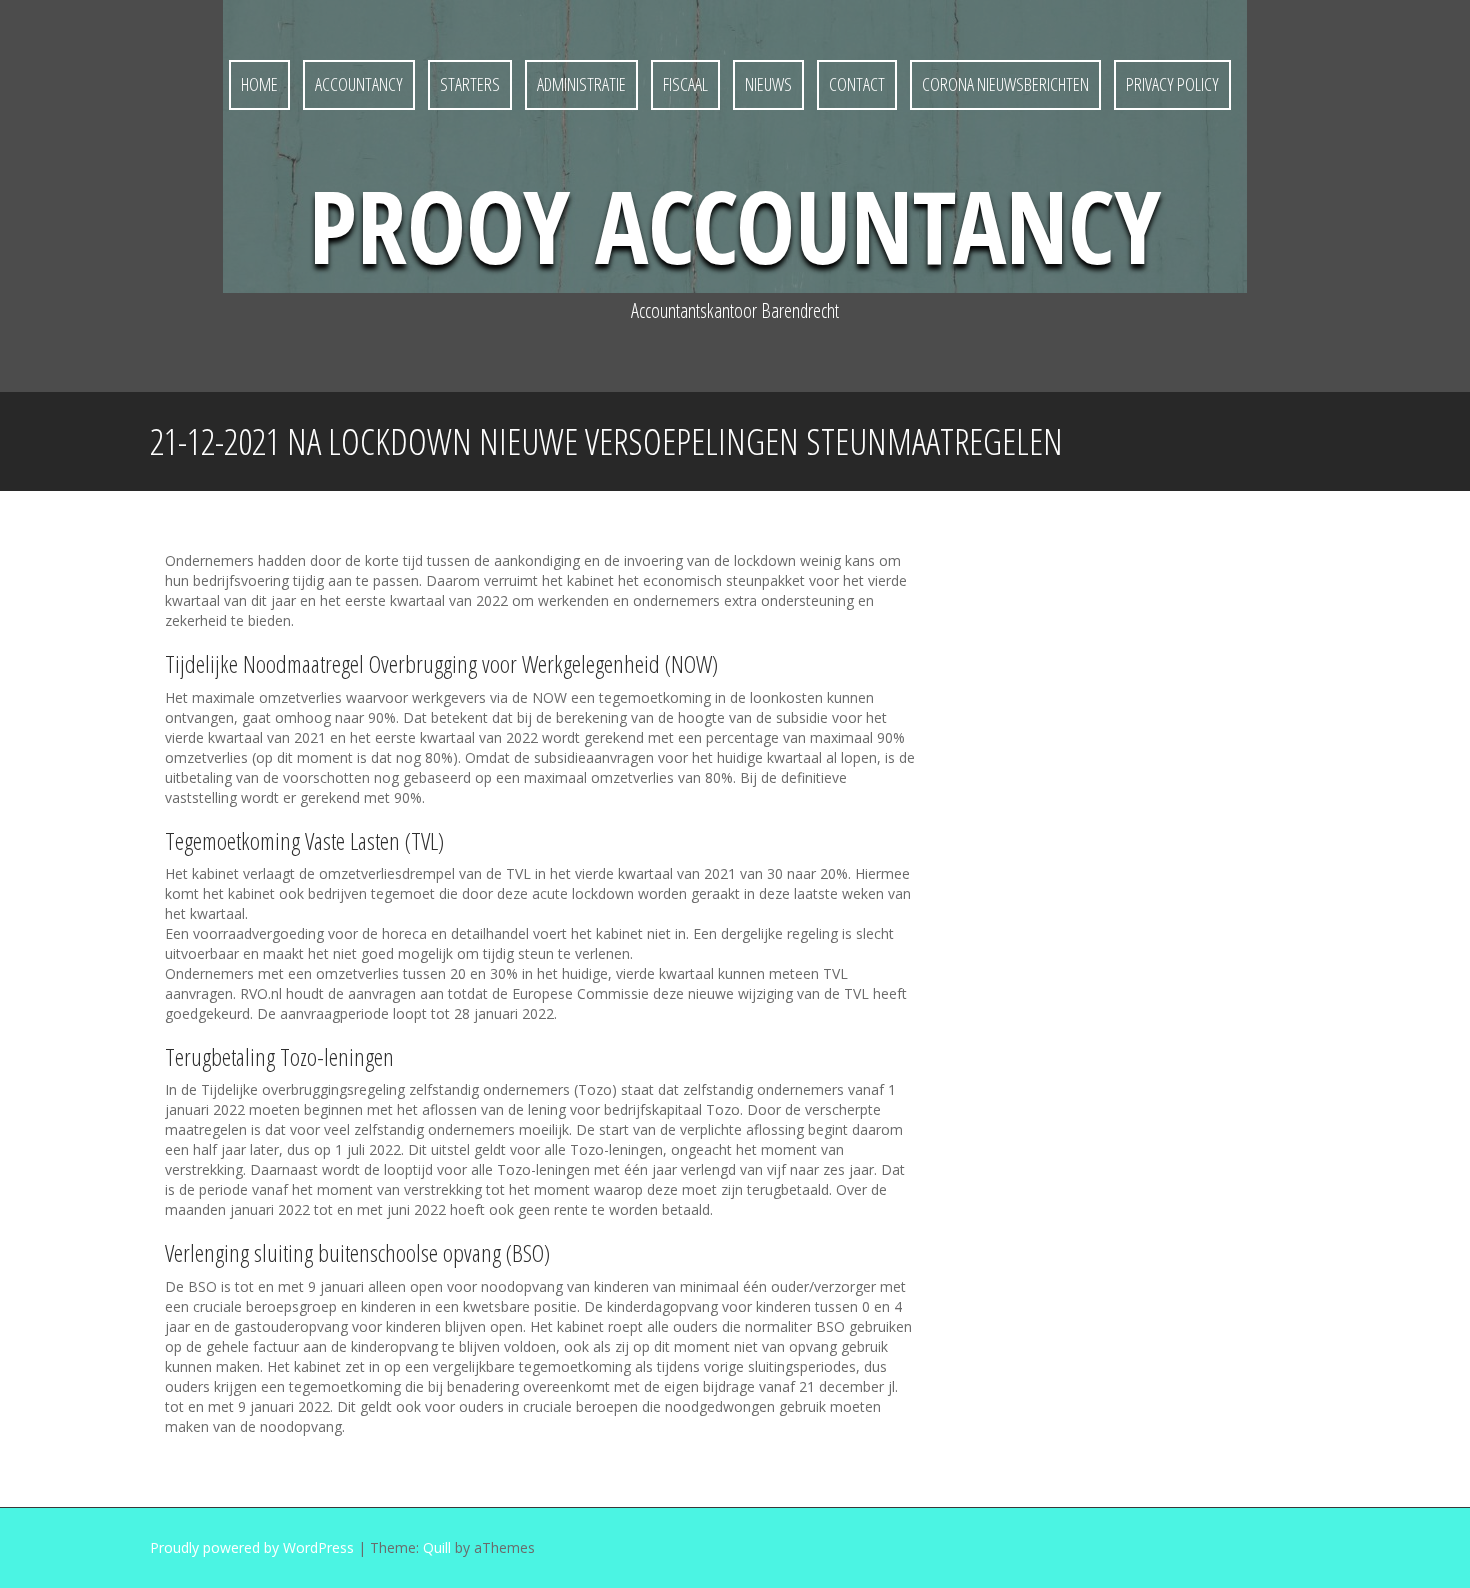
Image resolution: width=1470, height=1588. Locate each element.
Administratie (581, 84)
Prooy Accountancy (735, 225)
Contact (857, 84)
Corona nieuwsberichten (1005, 84)
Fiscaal (685, 84)
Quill (437, 1547)
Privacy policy (1172, 84)
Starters (470, 84)
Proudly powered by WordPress (252, 1547)
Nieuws (768, 84)
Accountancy (359, 84)
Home (259, 84)
